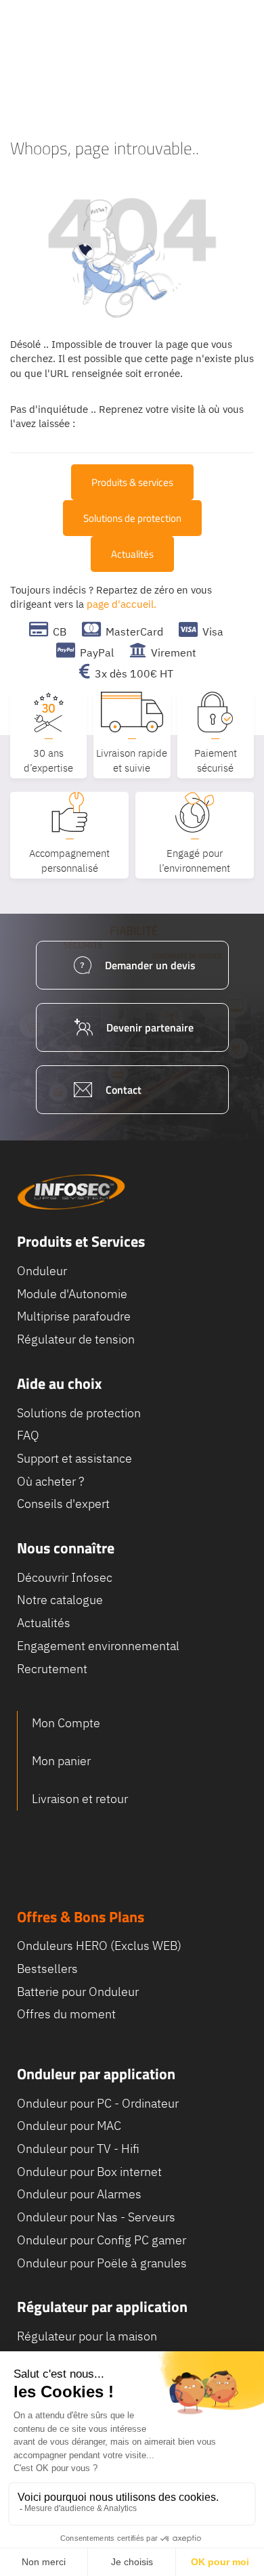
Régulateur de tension (76, 1339)
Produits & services (132, 482)
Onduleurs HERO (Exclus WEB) (99, 1946)
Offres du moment (66, 2014)
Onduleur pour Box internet (89, 2172)
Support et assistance (74, 1458)
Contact (124, 1090)
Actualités (132, 554)
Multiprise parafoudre (74, 1316)
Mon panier (61, 1761)
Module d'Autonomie (72, 1294)
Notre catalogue (60, 1600)
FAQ (28, 1435)
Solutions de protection (132, 518)
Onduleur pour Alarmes (79, 2194)
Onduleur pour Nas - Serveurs (96, 2217)
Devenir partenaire (150, 1027)
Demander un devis (150, 965)
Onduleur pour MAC (69, 2126)
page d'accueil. (122, 604)
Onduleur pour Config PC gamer (102, 2240)
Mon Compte (66, 1723)
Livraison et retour (80, 1799)
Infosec (71, 1192)
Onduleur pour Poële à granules (102, 2263)
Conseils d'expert (63, 1504)
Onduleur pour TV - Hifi (78, 2149)
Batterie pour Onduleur (78, 1992)
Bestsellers (47, 1969)
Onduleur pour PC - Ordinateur (98, 2103)
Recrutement (52, 1669)
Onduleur (42, 1271)
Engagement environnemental (98, 1646)
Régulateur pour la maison (87, 2336)
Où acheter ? (50, 1481)
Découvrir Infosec (65, 1577)
